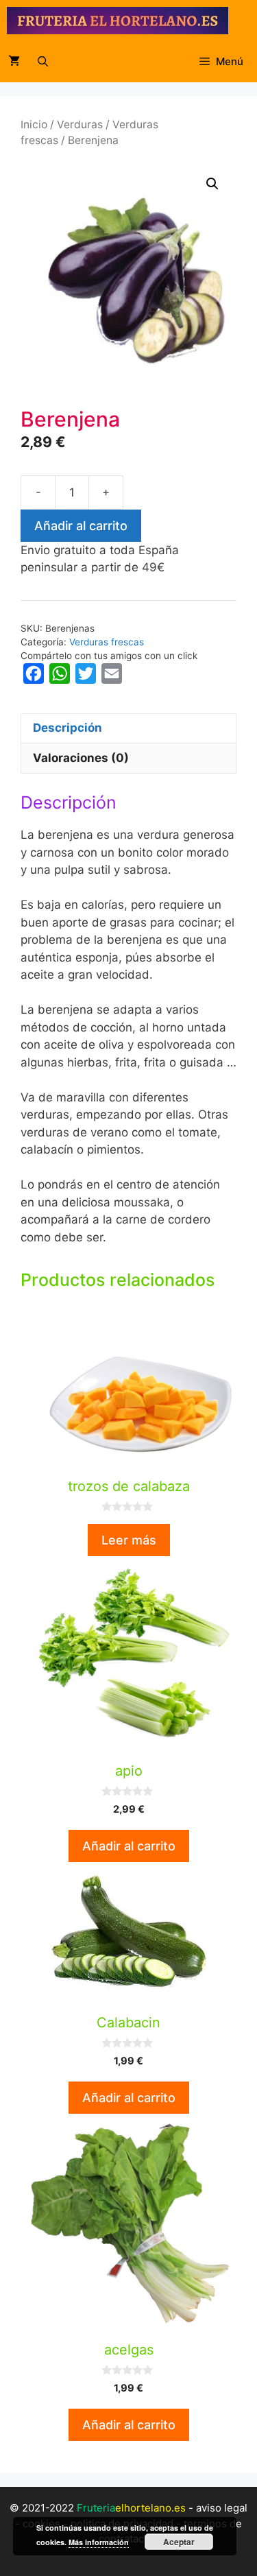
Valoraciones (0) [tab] (81, 758)
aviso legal (222, 2508)
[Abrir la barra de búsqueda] (43, 62)
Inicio (34, 124)
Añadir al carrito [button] (129, 1846)
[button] (212, 184)
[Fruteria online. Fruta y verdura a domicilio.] (118, 21)
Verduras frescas (107, 642)
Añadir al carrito (81, 526)
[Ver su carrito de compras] (14, 62)
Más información (99, 2542)
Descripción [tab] (68, 728)
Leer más (129, 1540)
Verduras (80, 124)
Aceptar (179, 2542)
